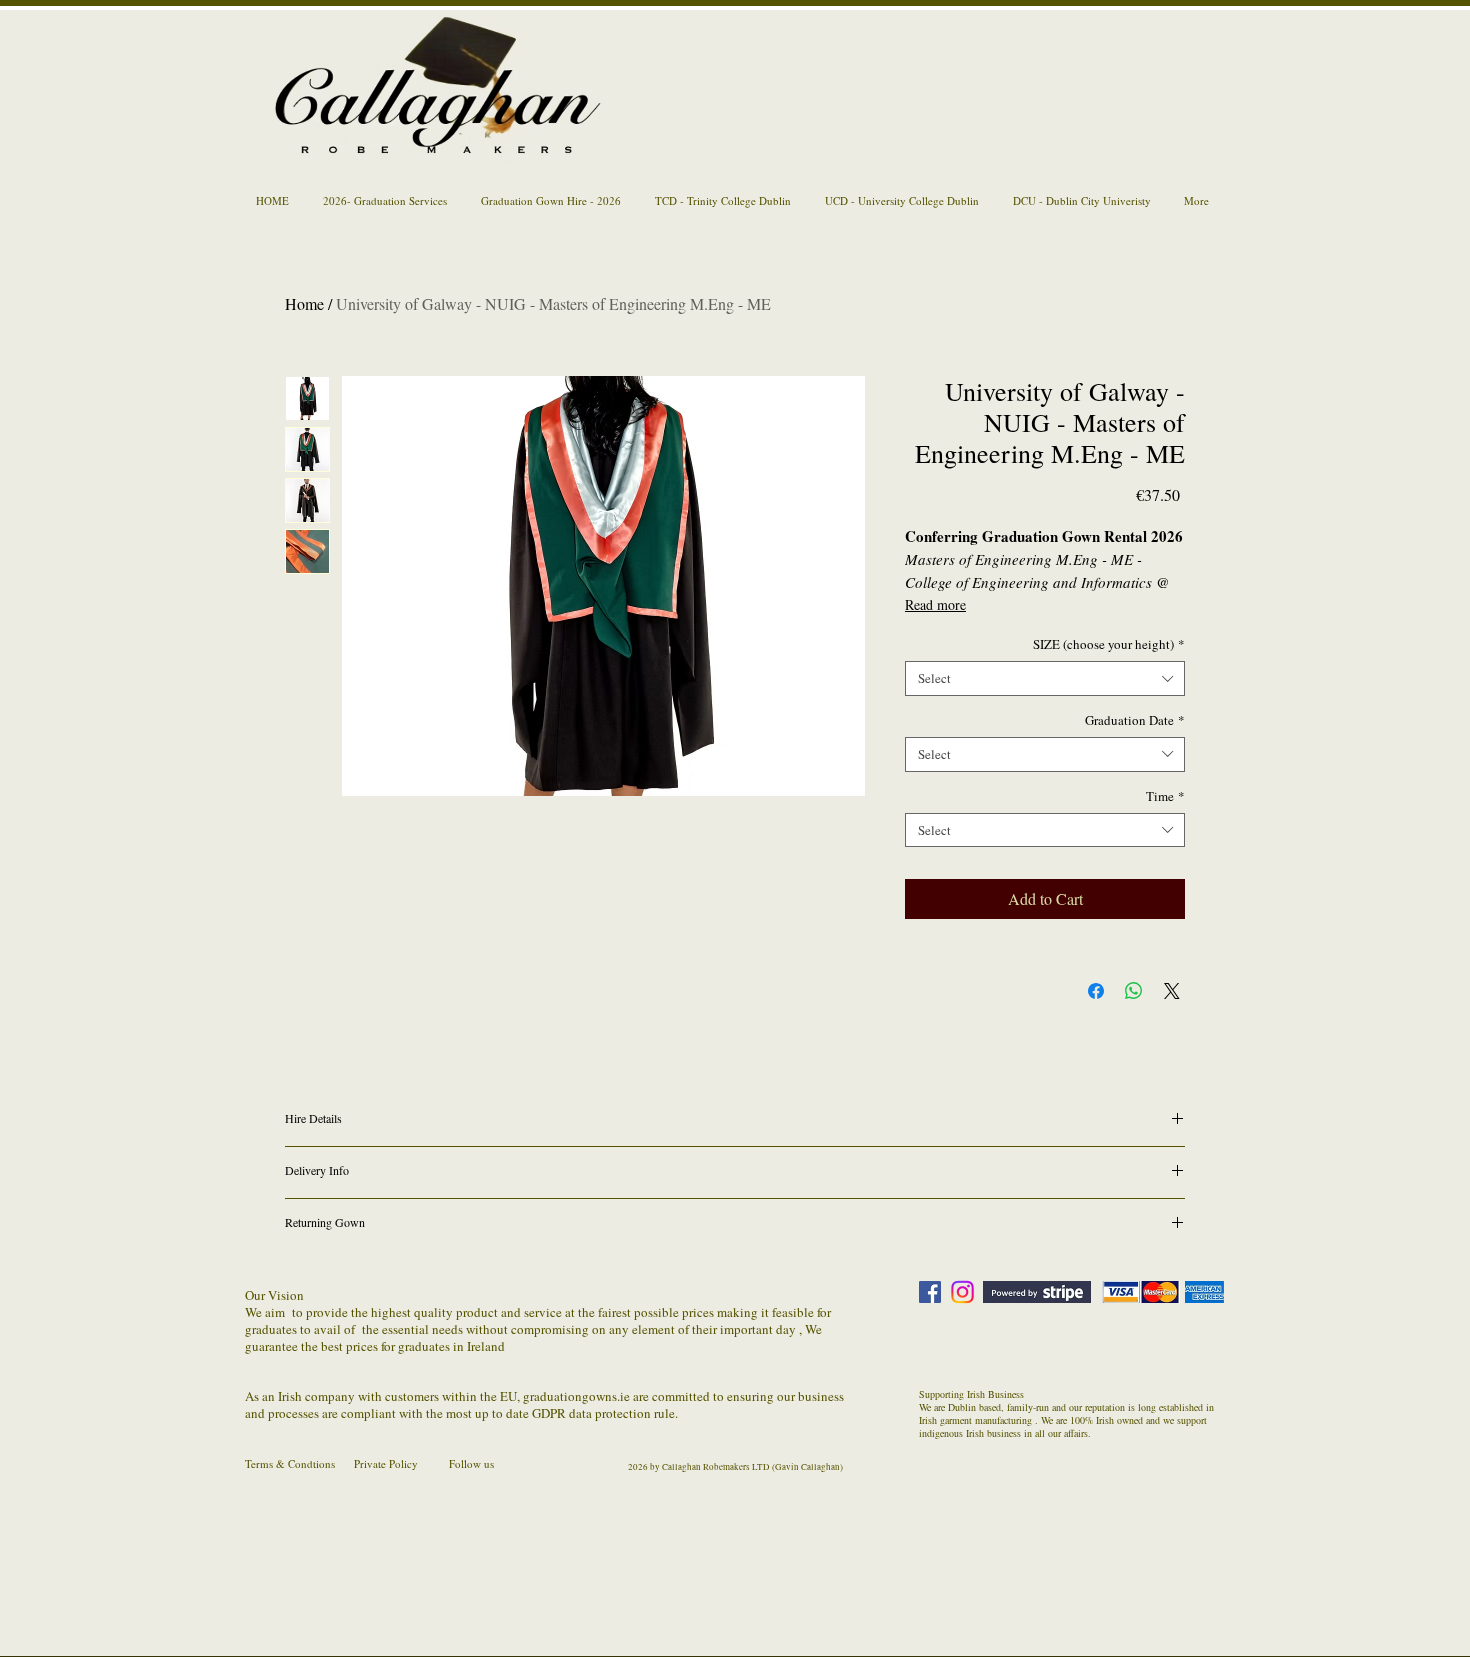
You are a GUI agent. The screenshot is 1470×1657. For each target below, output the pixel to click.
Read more (935, 604)
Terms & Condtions (290, 1463)
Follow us (471, 1463)
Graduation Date (1135, 720)
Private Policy (386, 1463)
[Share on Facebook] (1096, 991)
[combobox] (1045, 678)
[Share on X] (1172, 991)
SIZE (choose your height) (1109, 644)
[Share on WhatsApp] (1134, 991)
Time (1165, 796)
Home (304, 303)
